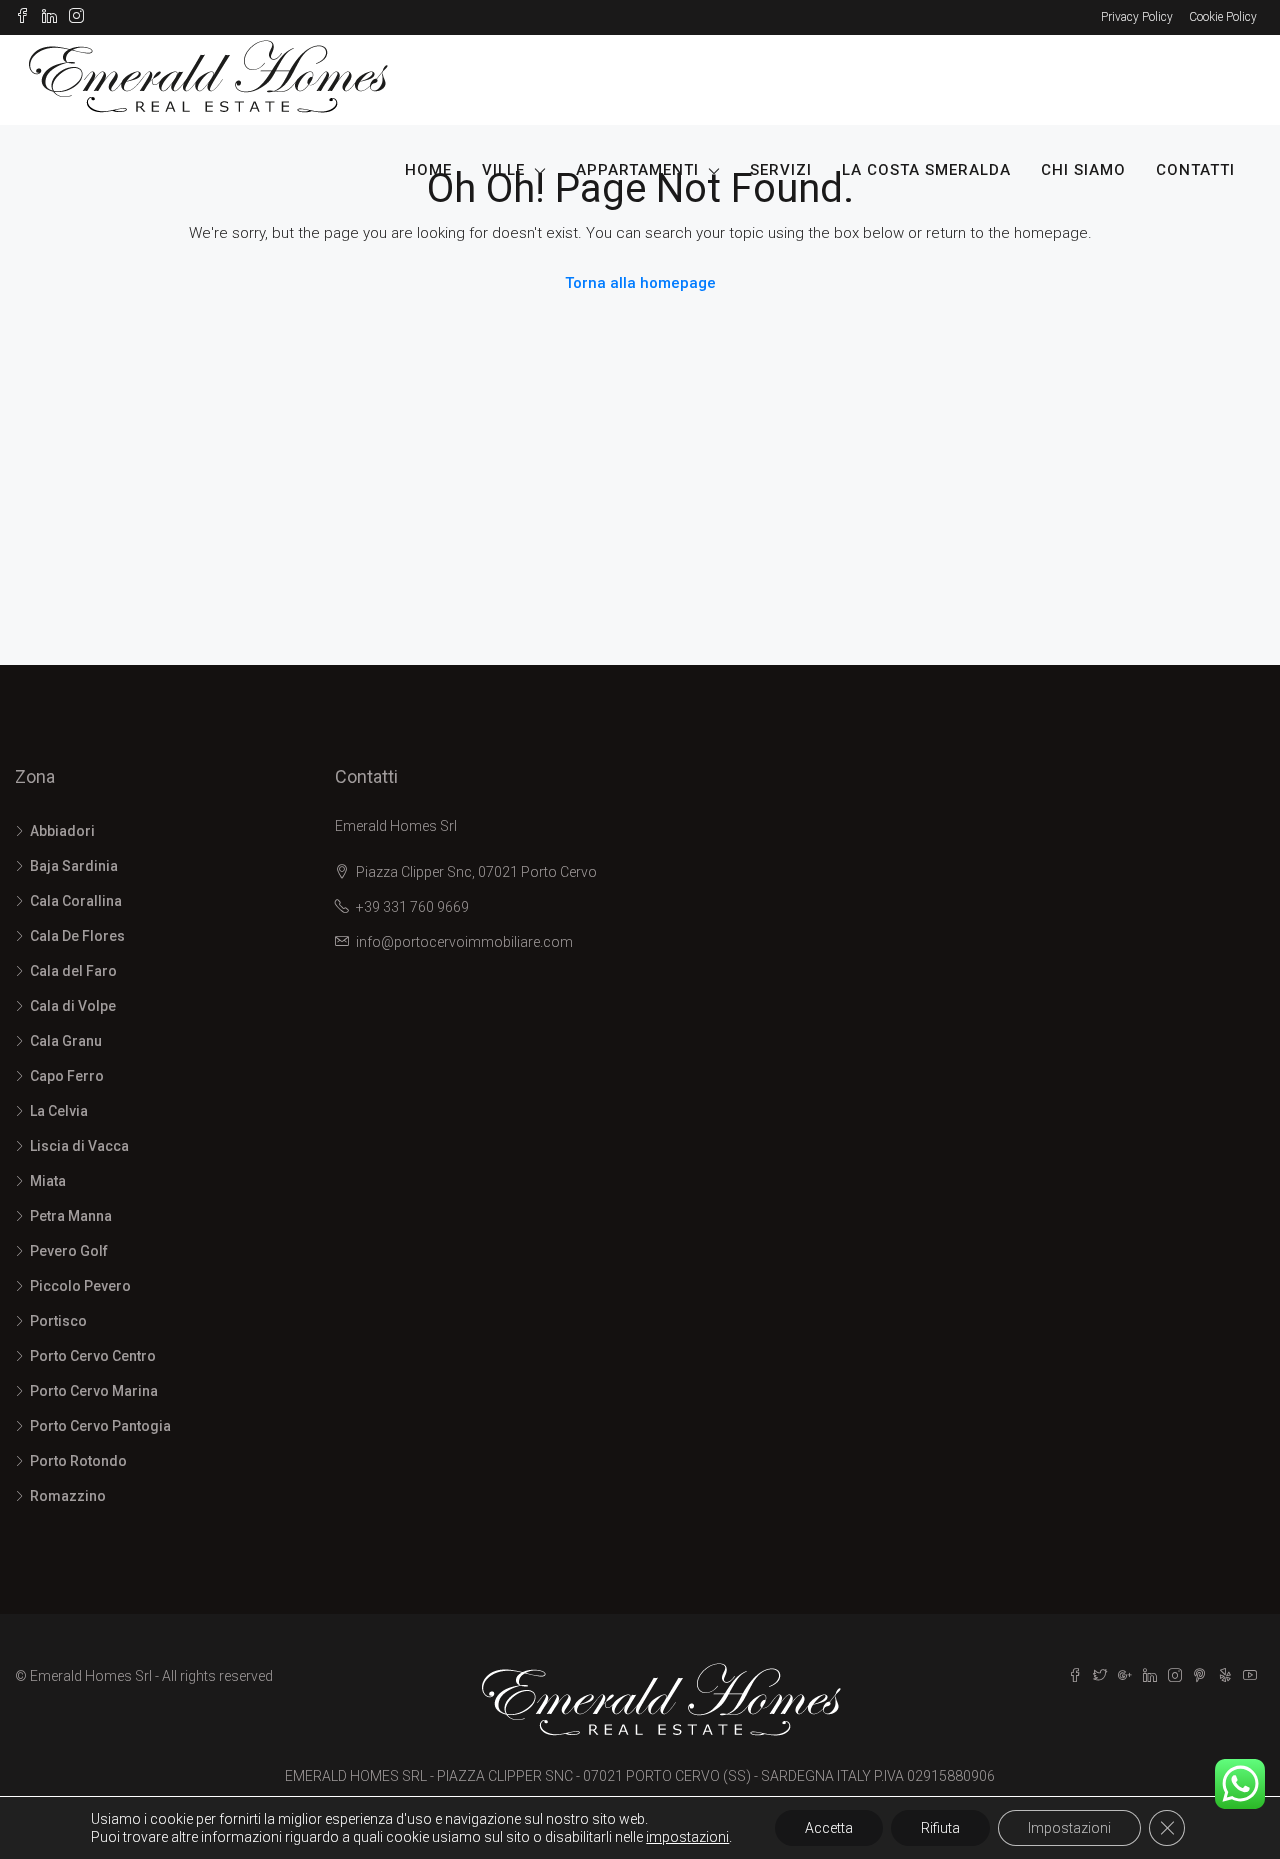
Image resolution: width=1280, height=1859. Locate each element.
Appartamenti (637, 170)
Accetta (829, 1828)
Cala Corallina (76, 901)
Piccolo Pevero (80, 1286)
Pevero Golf (69, 1251)
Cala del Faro (73, 971)
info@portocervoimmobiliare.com (464, 942)
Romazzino (68, 1496)
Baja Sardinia (74, 866)
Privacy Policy (1137, 17)
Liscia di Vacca (79, 1146)
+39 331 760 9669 (412, 907)
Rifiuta (940, 1828)
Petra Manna (71, 1216)
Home (428, 170)
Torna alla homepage (640, 283)
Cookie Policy (1223, 17)
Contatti (1195, 170)
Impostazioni (1069, 1828)
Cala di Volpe (73, 1006)
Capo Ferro (67, 1076)
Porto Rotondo (78, 1461)
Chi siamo (1083, 170)
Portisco (58, 1321)
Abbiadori (62, 831)
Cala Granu (66, 1041)
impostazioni (687, 1837)
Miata (48, 1181)
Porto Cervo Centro (93, 1356)
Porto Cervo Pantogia (100, 1426)
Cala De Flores (77, 936)
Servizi (781, 170)
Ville (503, 170)
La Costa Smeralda (926, 170)
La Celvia (59, 1111)
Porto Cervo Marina (94, 1391)
